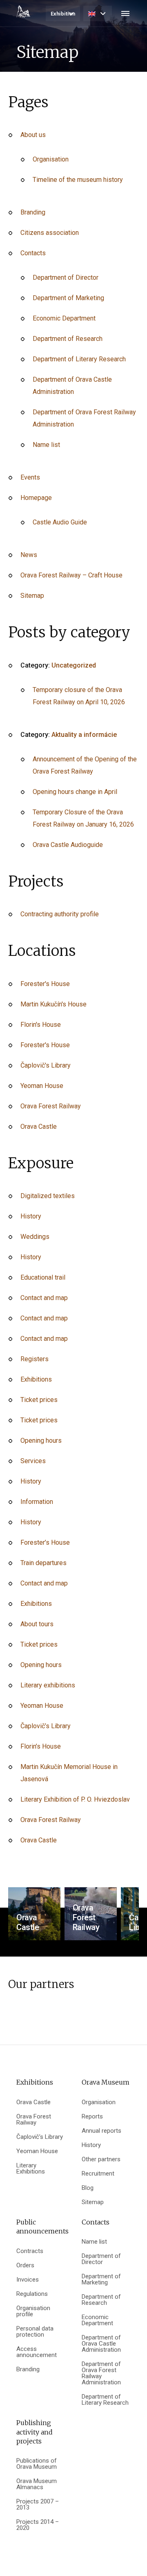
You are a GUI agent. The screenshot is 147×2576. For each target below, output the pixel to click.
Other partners (101, 2159)
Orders (25, 2265)
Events (30, 477)
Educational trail (43, 1277)
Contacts (33, 253)
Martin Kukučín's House (53, 1004)
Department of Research (68, 339)
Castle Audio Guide (60, 522)
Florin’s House (41, 1746)
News (29, 555)
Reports (92, 2117)
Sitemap (32, 596)
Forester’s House (45, 1542)
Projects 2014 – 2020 (38, 2525)
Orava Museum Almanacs (37, 2484)
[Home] (23, 11)
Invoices (28, 2280)
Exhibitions (36, 1379)
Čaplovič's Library (46, 1065)
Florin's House (41, 1025)
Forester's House (45, 984)
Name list (46, 445)
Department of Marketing (68, 298)
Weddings (35, 1237)
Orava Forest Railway (51, 1106)
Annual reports (101, 2131)
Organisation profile (33, 2311)
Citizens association (50, 233)
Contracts (30, 2251)
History (31, 1216)
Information (37, 1502)
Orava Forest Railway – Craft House (71, 575)
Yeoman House (42, 1086)
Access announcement (37, 2352)
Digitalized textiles (48, 1196)
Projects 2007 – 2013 (38, 2505)
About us (33, 135)
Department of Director (66, 278)
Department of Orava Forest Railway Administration (101, 2373)
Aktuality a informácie (84, 735)
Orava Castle (39, 1127)
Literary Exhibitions (31, 2169)
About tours (37, 1624)
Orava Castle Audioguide (68, 845)
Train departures (43, 1563)
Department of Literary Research (79, 359)
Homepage (36, 498)
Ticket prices (39, 1400)
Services (33, 1461)
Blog (88, 2188)
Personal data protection (35, 2332)
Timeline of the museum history (78, 180)
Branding (33, 212)
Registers (35, 1359)
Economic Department (64, 318)
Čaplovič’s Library (46, 1726)
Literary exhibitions (48, 1685)
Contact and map (44, 1298)
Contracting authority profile (60, 914)
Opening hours (41, 1441)
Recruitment (98, 2174)
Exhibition (63, 14)
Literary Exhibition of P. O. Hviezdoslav (75, 1799)
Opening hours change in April (75, 792)
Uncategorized (74, 665)
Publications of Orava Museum (37, 2464)
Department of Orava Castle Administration (101, 2344)
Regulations (32, 2294)
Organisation (51, 159)
